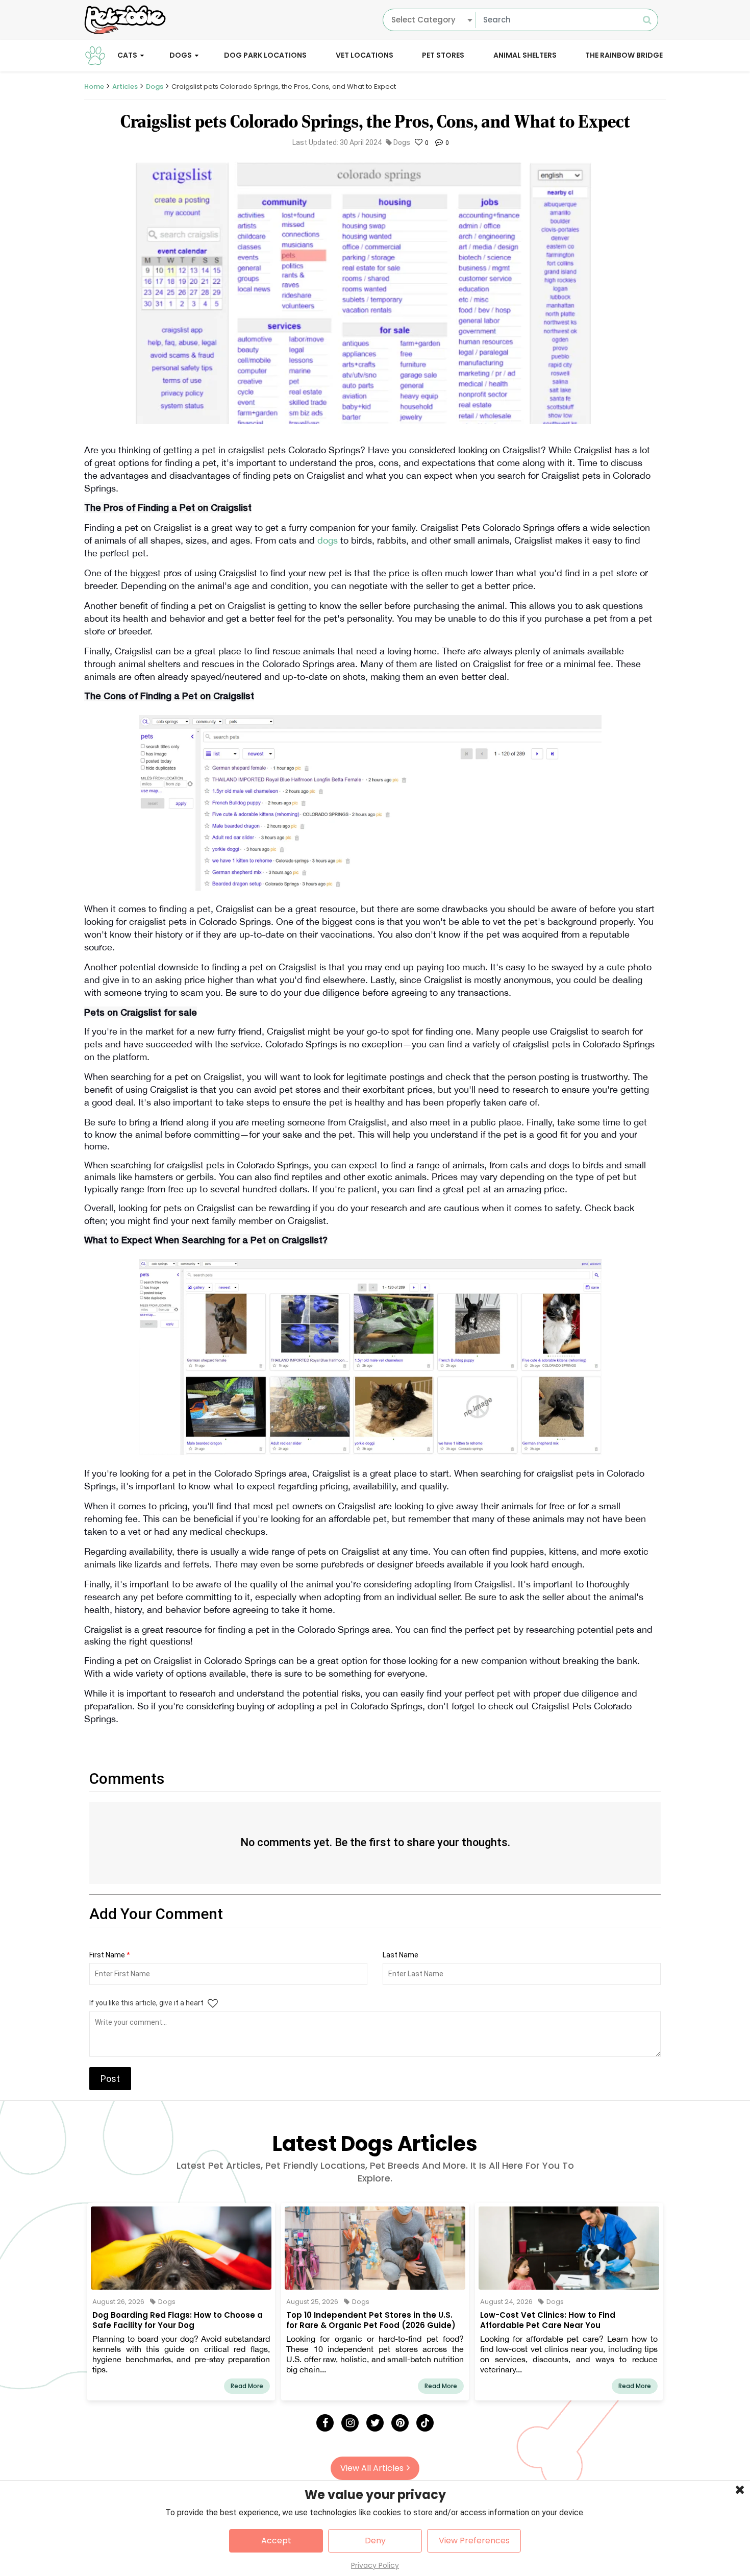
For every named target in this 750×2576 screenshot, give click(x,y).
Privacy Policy (375, 2565)
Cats (127, 55)
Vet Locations (365, 55)
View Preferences (474, 2541)
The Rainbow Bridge (624, 55)
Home (94, 87)
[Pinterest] (400, 2423)
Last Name (401, 1955)
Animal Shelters (525, 55)
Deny (375, 2541)
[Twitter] (375, 2423)
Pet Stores (443, 55)
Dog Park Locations (265, 55)
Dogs (181, 55)
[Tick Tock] (425, 2423)
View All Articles (372, 2468)
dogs (329, 540)
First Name (110, 1955)
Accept (276, 2541)
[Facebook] (325, 2423)
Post (110, 2079)
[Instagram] (350, 2423)
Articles (125, 87)
